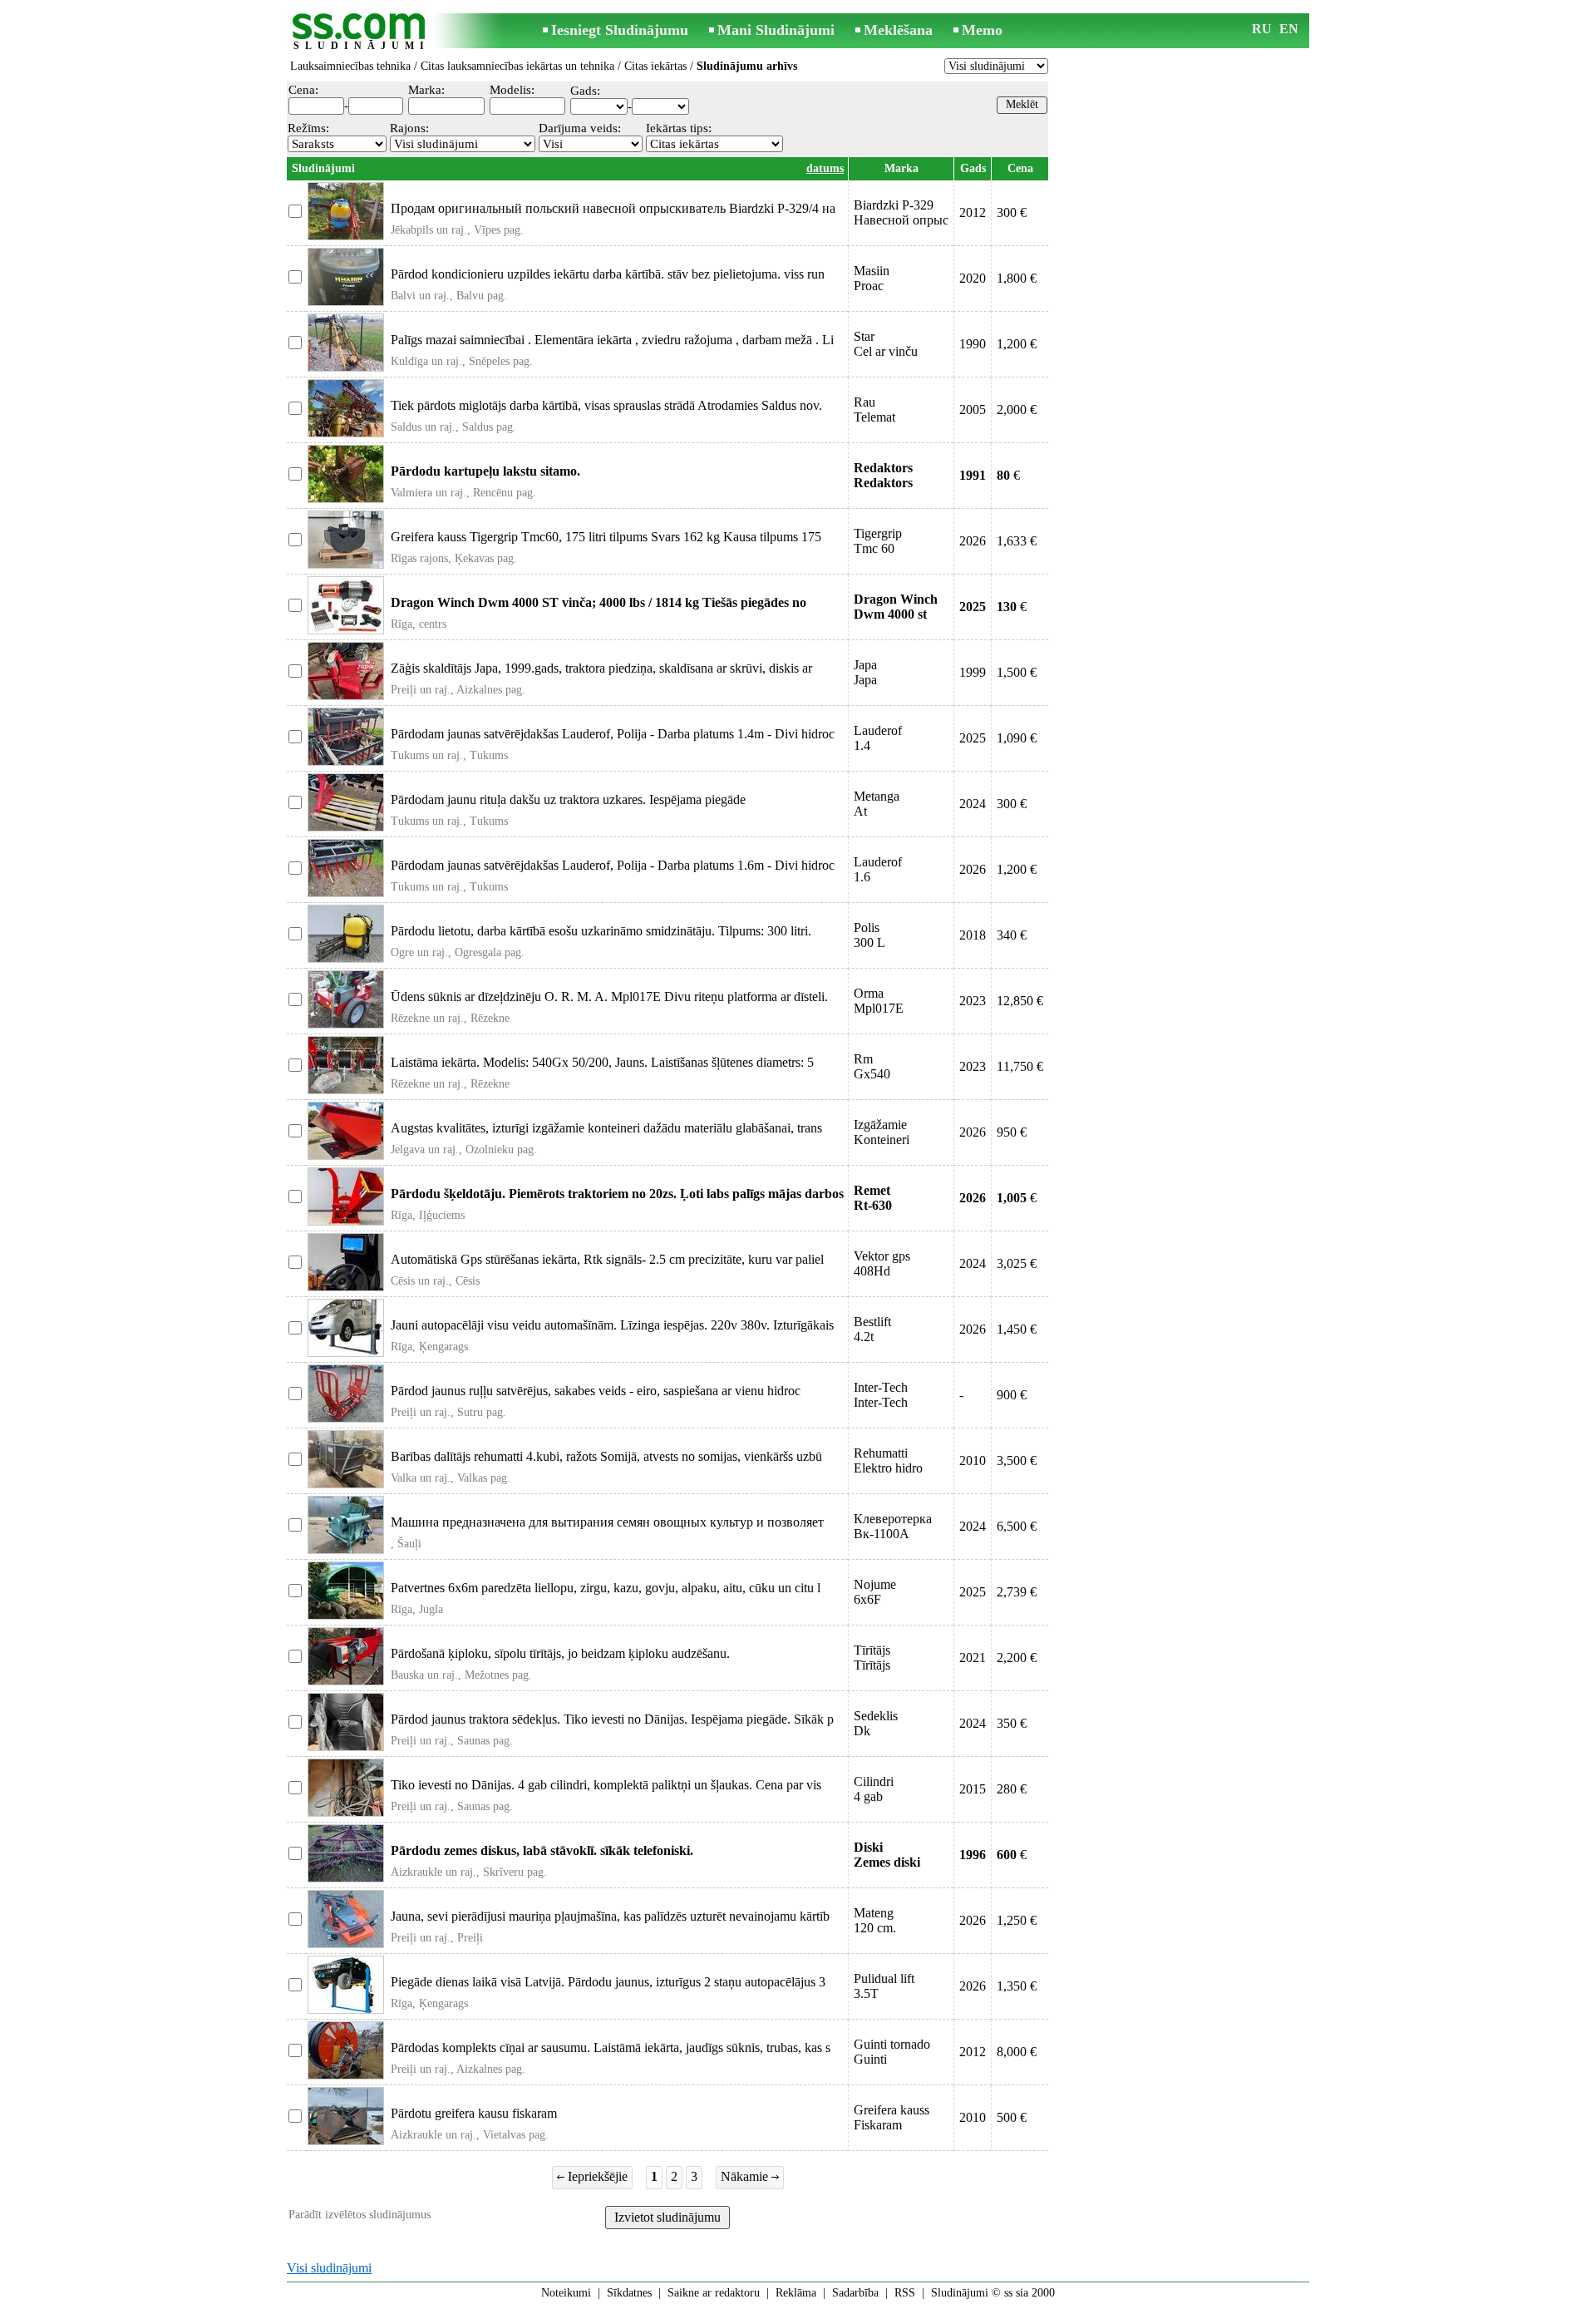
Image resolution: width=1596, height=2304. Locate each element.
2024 (973, 804)
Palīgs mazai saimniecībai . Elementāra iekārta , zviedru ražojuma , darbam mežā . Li (612, 340)
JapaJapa (865, 672)
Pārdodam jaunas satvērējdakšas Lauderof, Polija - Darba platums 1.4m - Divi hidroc (613, 734)
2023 (973, 1001)
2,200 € (1017, 1658)
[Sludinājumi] (362, 32)
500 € (1012, 2117)
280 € (1012, 1789)
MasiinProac (872, 278)
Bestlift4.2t (872, 1329)
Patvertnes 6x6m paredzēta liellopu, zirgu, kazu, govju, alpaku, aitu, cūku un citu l (606, 1588)
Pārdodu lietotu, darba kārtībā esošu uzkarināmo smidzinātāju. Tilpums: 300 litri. (601, 931)
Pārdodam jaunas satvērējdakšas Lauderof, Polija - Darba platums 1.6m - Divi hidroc (613, 865)
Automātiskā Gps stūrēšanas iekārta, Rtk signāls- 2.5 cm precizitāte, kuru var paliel (607, 1259)
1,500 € (1017, 672)
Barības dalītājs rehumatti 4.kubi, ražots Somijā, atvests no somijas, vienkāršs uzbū (606, 1456)
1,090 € (1017, 738)
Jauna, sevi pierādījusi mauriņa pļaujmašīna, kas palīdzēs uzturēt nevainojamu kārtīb (610, 1916)
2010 (973, 1460)
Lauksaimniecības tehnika (350, 66)
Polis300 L (869, 935)
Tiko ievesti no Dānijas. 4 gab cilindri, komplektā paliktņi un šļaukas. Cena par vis (606, 1785)
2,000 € (1017, 409)
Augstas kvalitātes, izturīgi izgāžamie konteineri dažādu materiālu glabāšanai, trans (606, 1128)
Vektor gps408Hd (882, 1263)
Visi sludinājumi (329, 2268)
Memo (982, 30)
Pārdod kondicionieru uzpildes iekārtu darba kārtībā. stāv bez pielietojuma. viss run (608, 274)
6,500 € (1017, 1526)
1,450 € (1017, 1329)
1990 (973, 344)
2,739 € (1017, 1592)
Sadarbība (855, 2293)
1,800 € (1017, 278)
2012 (973, 212)
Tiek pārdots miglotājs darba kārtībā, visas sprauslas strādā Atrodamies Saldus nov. (606, 405)
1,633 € (1017, 541)
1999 (973, 672)
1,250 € (1017, 1920)
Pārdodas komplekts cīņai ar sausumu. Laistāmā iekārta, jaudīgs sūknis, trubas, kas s (611, 2047)
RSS (905, 2293)
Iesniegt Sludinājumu (620, 30)
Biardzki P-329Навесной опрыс (901, 212)
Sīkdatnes (629, 2293)
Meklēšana (898, 30)
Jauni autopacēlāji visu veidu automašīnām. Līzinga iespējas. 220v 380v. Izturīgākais (612, 1325)
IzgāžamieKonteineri (882, 1132)
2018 (973, 935)
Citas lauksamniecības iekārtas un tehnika (517, 66)
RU (1262, 29)
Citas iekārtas (655, 66)
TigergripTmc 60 (878, 541)
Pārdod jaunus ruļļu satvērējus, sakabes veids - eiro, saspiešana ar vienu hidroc (596, 1391)
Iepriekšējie (596, 2176)
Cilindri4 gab (874, 1789)
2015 (973, 1789)
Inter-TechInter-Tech (881, 1395)
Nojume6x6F (875, 1592)
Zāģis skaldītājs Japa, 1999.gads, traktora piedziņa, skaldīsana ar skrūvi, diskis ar (601, 668)
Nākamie (746, 2176)
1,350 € (1017, 1986)
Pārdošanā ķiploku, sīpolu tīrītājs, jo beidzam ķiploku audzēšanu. (560, 1653)
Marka (901, 168)
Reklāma (796, 2293)
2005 (973, 409)
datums (825, 168)
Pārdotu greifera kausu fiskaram (474, 2113)
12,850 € (1020, 1001)
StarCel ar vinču (886, 344)
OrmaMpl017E (879, 1001)
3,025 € (1017, 1263)
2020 (973, 278)
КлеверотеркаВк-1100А (893, 1526)
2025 (973, 738)
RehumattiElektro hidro (888, 1460)
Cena (1020, 168)
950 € (1012, 1132)
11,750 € (1020, 1066)
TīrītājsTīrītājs (872, 1658)
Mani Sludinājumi (776, 30)
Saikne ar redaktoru (714, 2293)
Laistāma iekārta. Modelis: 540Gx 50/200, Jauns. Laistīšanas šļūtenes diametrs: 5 (602, 1062)
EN (1289, 29)
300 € (1012, 212)
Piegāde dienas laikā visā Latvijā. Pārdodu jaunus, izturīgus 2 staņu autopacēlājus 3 (608, 1982)
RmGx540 (872, 1066)
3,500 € (1017, 1460)
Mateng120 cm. (875, 1920)
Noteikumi (566, 2293)
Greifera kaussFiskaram (892, 2117)
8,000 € (1017, 2052)
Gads (973, 168)
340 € (1012, 935)
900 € (1012, 1395)
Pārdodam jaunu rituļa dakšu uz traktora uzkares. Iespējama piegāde (568, 799)
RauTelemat (874, 409)
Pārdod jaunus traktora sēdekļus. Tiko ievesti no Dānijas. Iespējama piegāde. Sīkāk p (612, 1719)
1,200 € (1017, 344)
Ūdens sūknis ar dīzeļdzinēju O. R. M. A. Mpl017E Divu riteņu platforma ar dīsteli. (609, 997)
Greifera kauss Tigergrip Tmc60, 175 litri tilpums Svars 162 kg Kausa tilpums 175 (606, 537)
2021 (973, 1658)
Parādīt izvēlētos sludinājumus (360, 2215)
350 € (1012, 1723)
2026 (973, 541)
